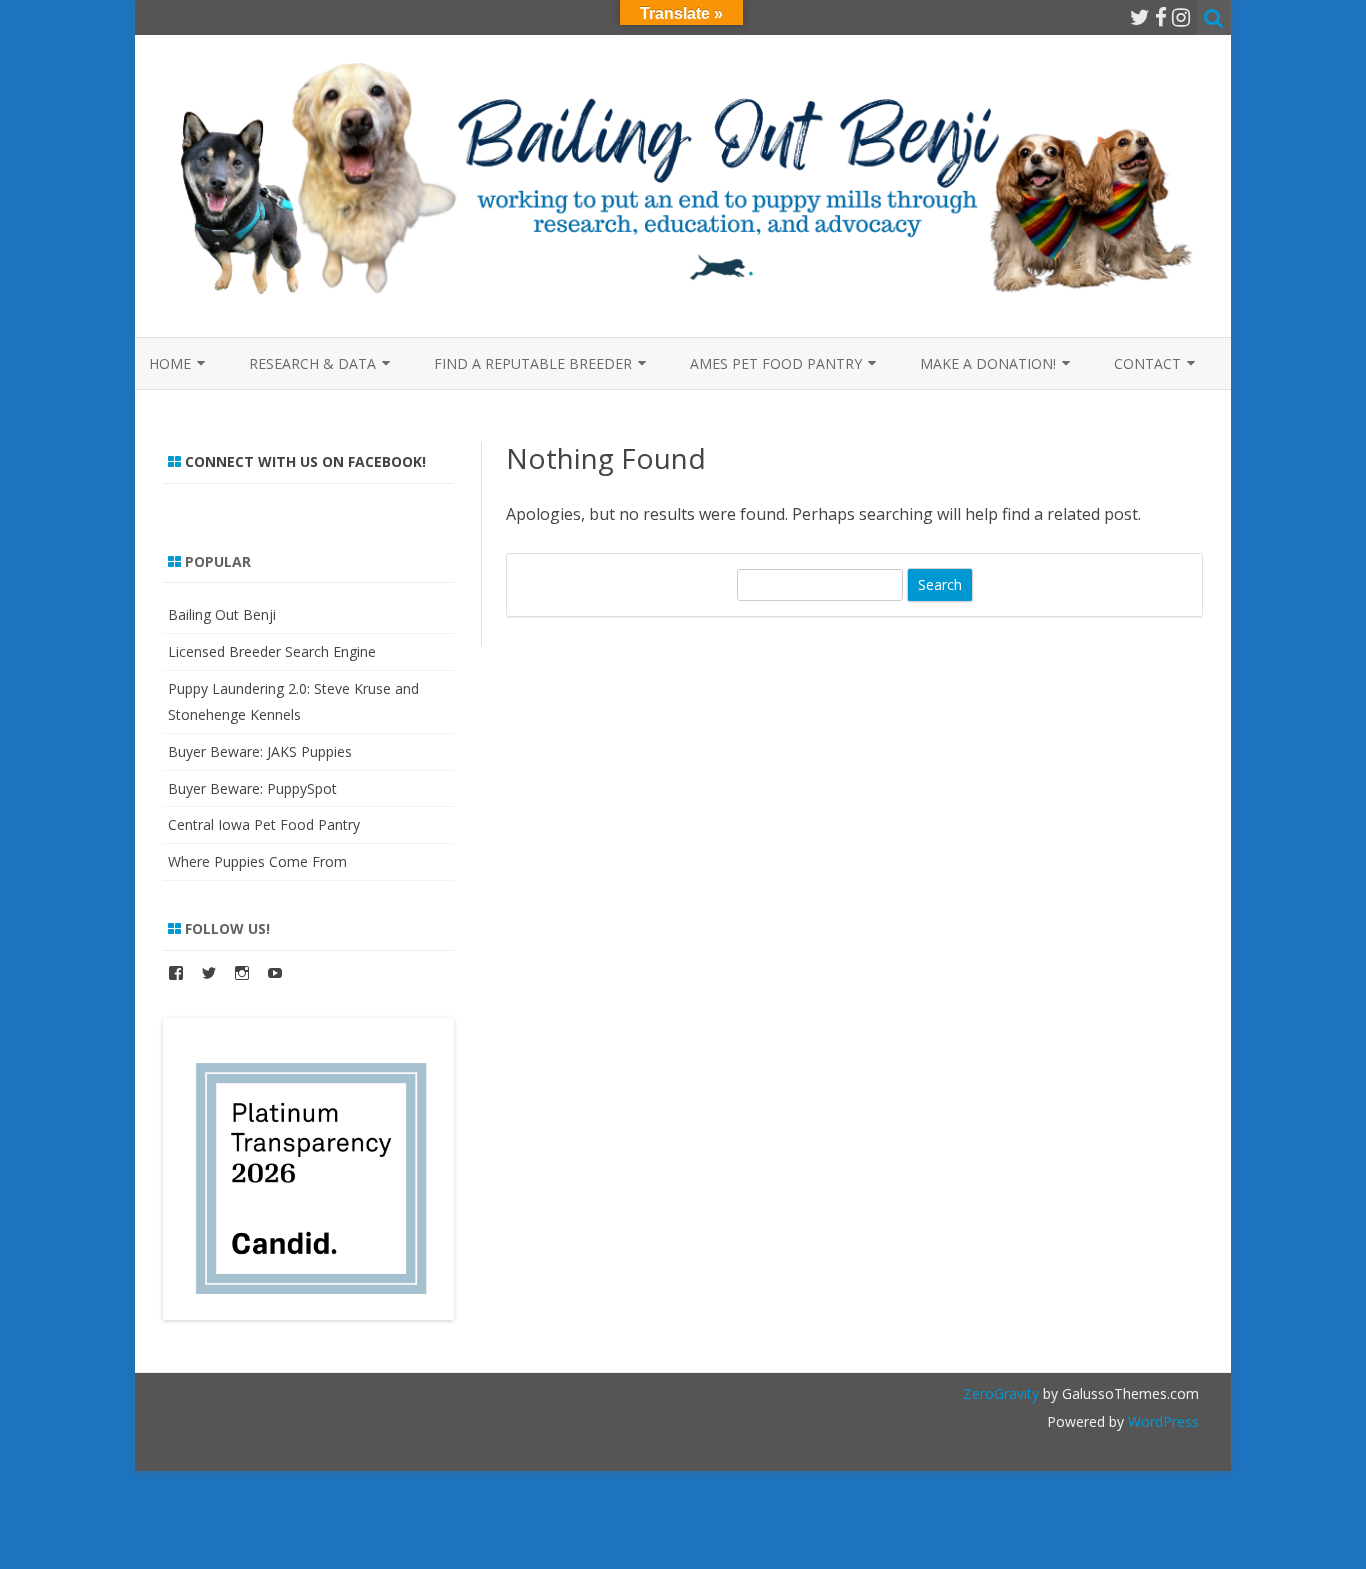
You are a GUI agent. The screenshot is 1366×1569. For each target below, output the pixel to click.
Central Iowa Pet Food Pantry (264, 824)
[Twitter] (1140, 17)
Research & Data (312, 363)
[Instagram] (1181, 17)
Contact (1147, 363)
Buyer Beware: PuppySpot (252, 788)
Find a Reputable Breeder (533, 363)
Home (170, 363)
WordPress (1161, 1421)
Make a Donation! (988, 363)
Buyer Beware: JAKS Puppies (260, 751)
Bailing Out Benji (222, 614)
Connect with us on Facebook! (305, 461)
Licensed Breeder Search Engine (272, 651)
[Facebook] (1161, 17)
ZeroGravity (1001, 1393)
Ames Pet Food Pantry (776, 363)
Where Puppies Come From (257, 861)
